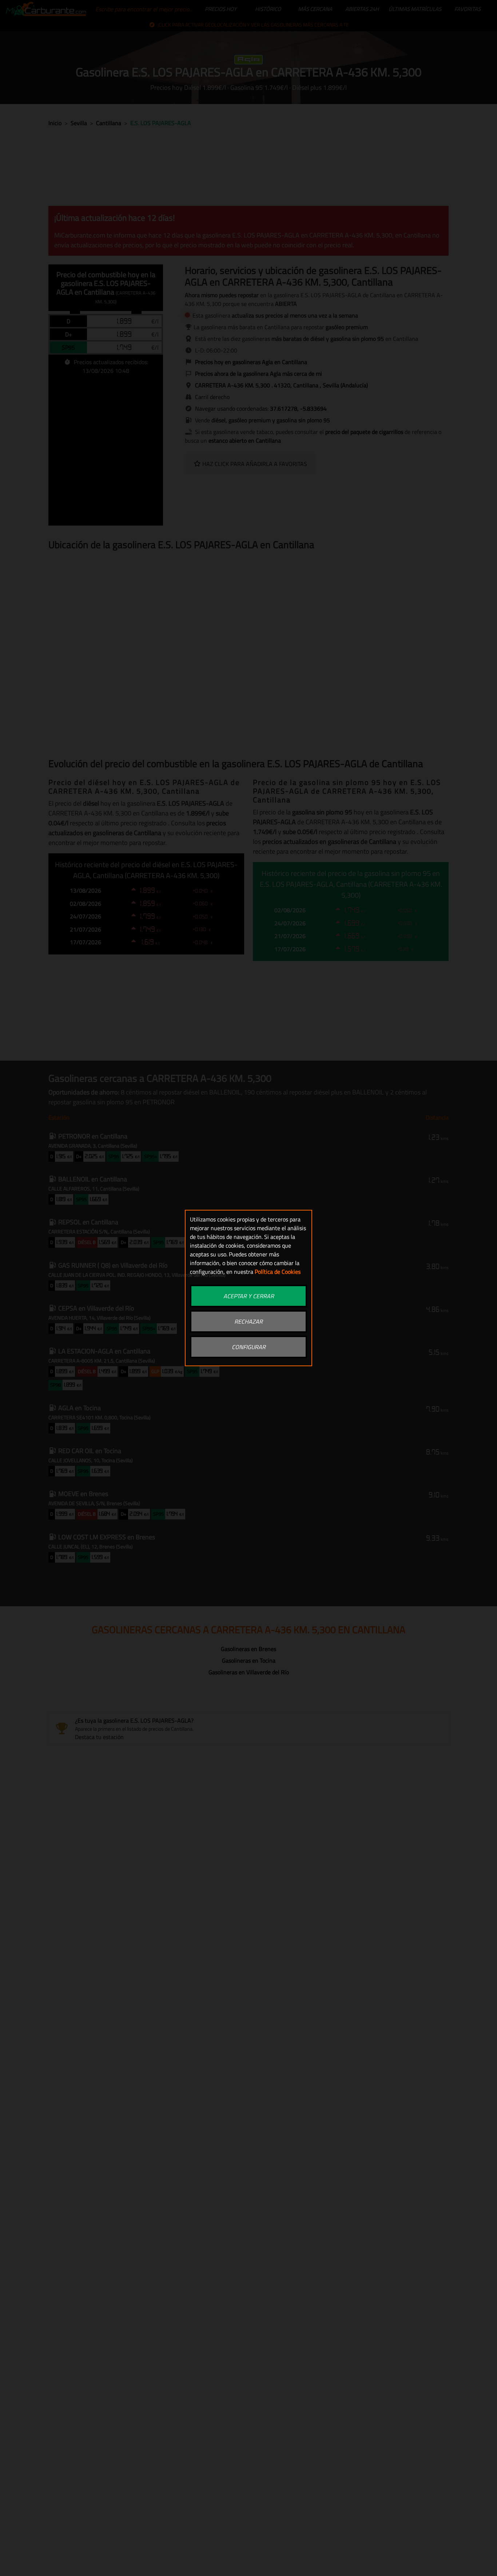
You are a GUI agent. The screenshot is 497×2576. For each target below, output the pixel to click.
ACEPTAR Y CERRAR (249, 1296)
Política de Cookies (278, 1272)
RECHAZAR (249, 1321)
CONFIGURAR (249, 1347)
